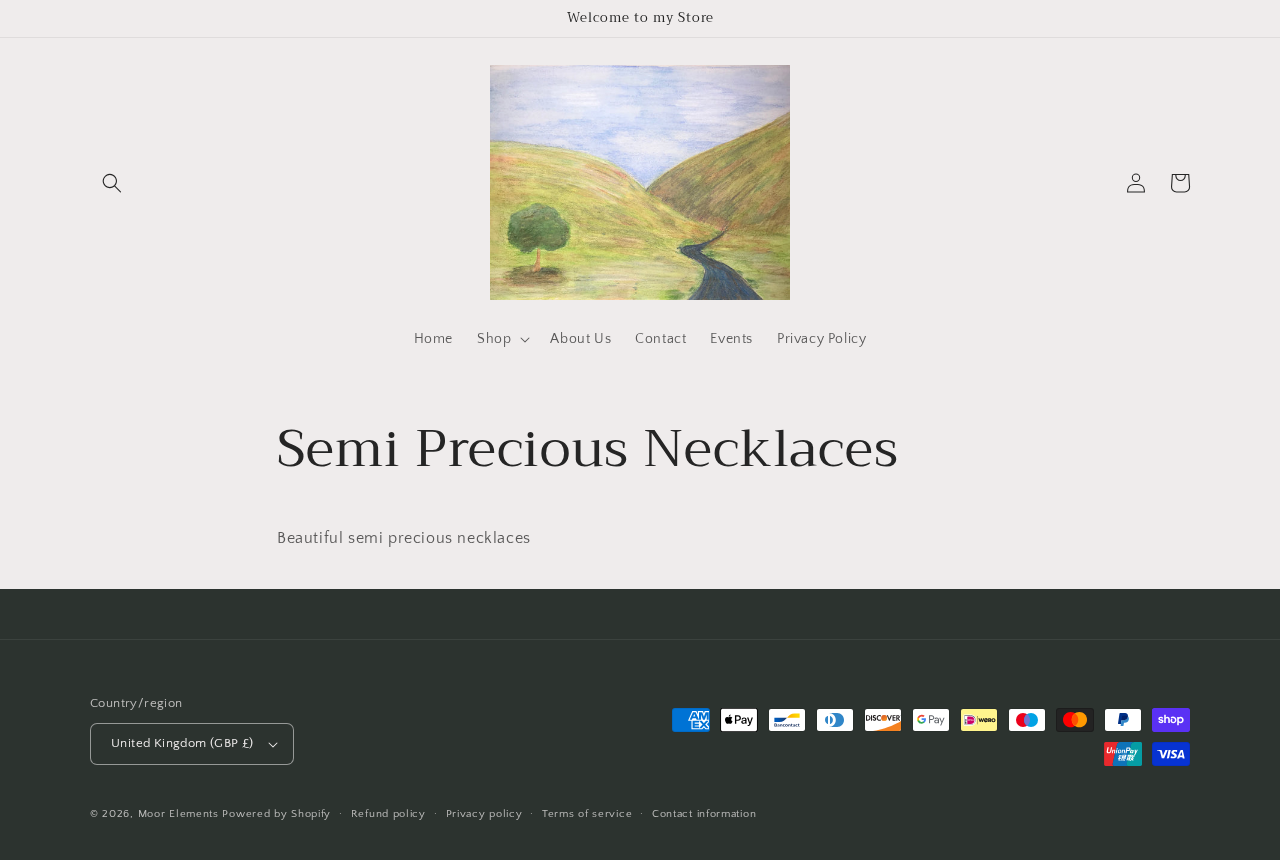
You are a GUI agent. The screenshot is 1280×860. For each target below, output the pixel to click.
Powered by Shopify (276, 814)
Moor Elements (178, 814)
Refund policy (388, 814)
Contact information (704, 814)
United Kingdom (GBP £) (182, 743)
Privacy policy (484, 814)
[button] (112, 183)
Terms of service (587, 814)
